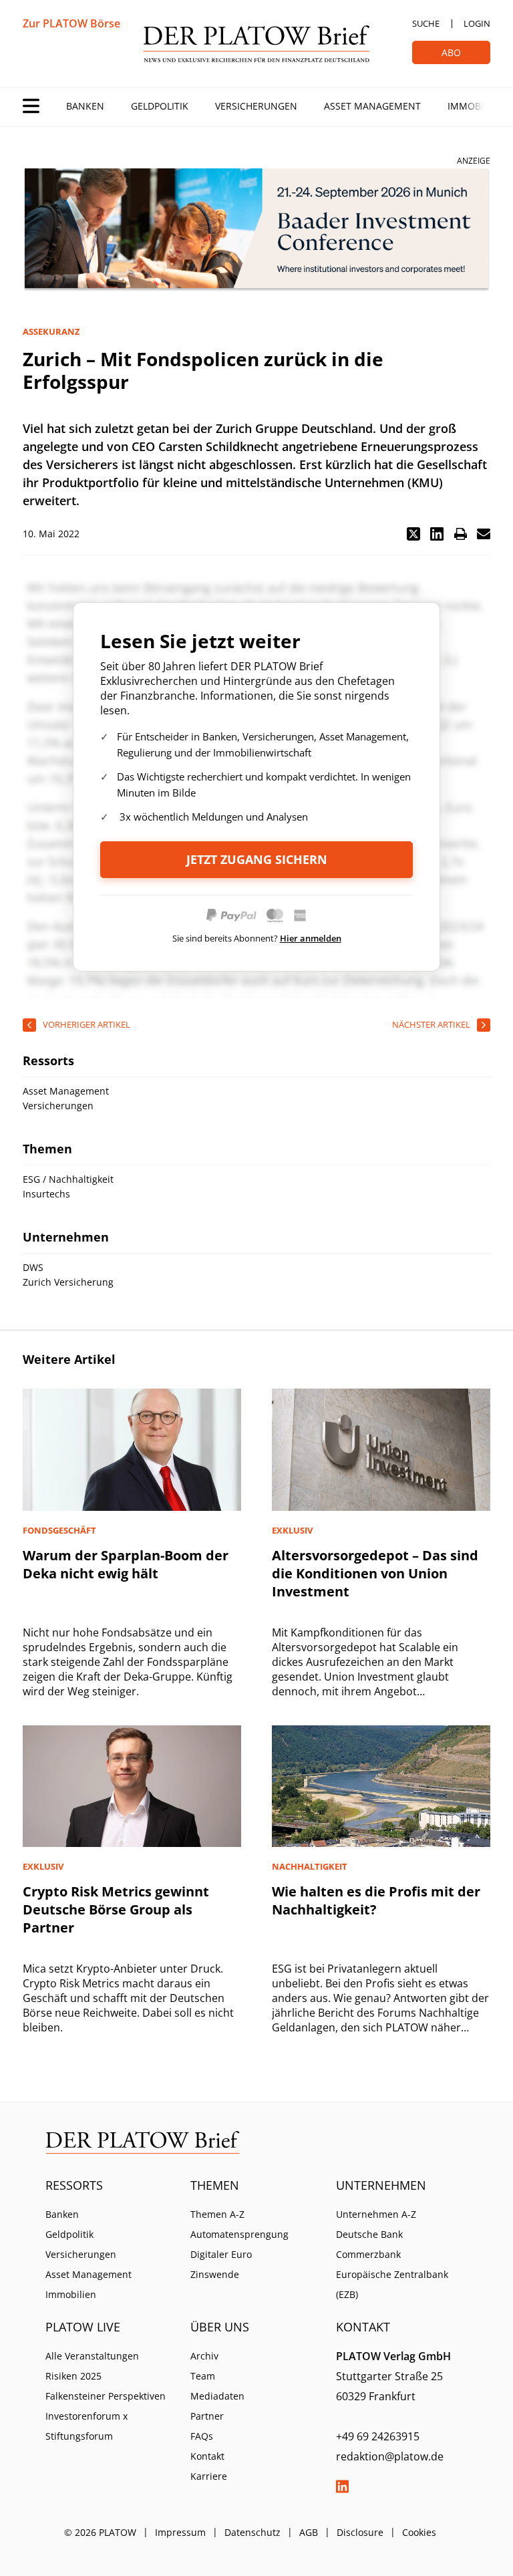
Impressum (180, 2532)
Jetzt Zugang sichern (257, 859)
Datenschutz (252, 2532)
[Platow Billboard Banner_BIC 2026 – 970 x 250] (256, 230)
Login (477, 23)
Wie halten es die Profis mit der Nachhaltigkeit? (376, 1900)
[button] (413, 534)
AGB (309, 2532)
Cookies (419, 2532)
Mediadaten (217, 2396)
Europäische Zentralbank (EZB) (392, 2284)
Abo (451, 52)
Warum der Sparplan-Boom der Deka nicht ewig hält (126, 1564)
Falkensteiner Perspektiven (106, 2396)
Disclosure (360, 2532)
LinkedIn (343, 2486)
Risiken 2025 (73, 2376)
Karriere (209, 2476)
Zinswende (215, 2274)
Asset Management (372, 106)
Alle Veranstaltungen (92, 2356)
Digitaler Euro (221, 2254)
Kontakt (207, 2456)
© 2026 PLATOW (100, 2532)
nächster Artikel (431, 1024)
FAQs (202, 2436)
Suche (426, 23)
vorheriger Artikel (87, 1024)
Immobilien (476, 106)
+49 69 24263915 (378, 2436)
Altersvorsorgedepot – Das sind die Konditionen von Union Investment (375, 1573)
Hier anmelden (311, 938)
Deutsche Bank (369, 2234)
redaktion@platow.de (390, 2456)
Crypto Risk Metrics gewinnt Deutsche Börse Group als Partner (116, 1909)
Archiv (204, 2356)
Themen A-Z (217, 2214)
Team (203, 2376)
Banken (85, 106)
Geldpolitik (160, 106)
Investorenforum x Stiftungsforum (87, 2426)
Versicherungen (256, 106)
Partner (207, 2416)
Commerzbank (368, 2254)
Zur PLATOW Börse (71, 23)
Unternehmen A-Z (376, 2214)
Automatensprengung (239, 2234)
